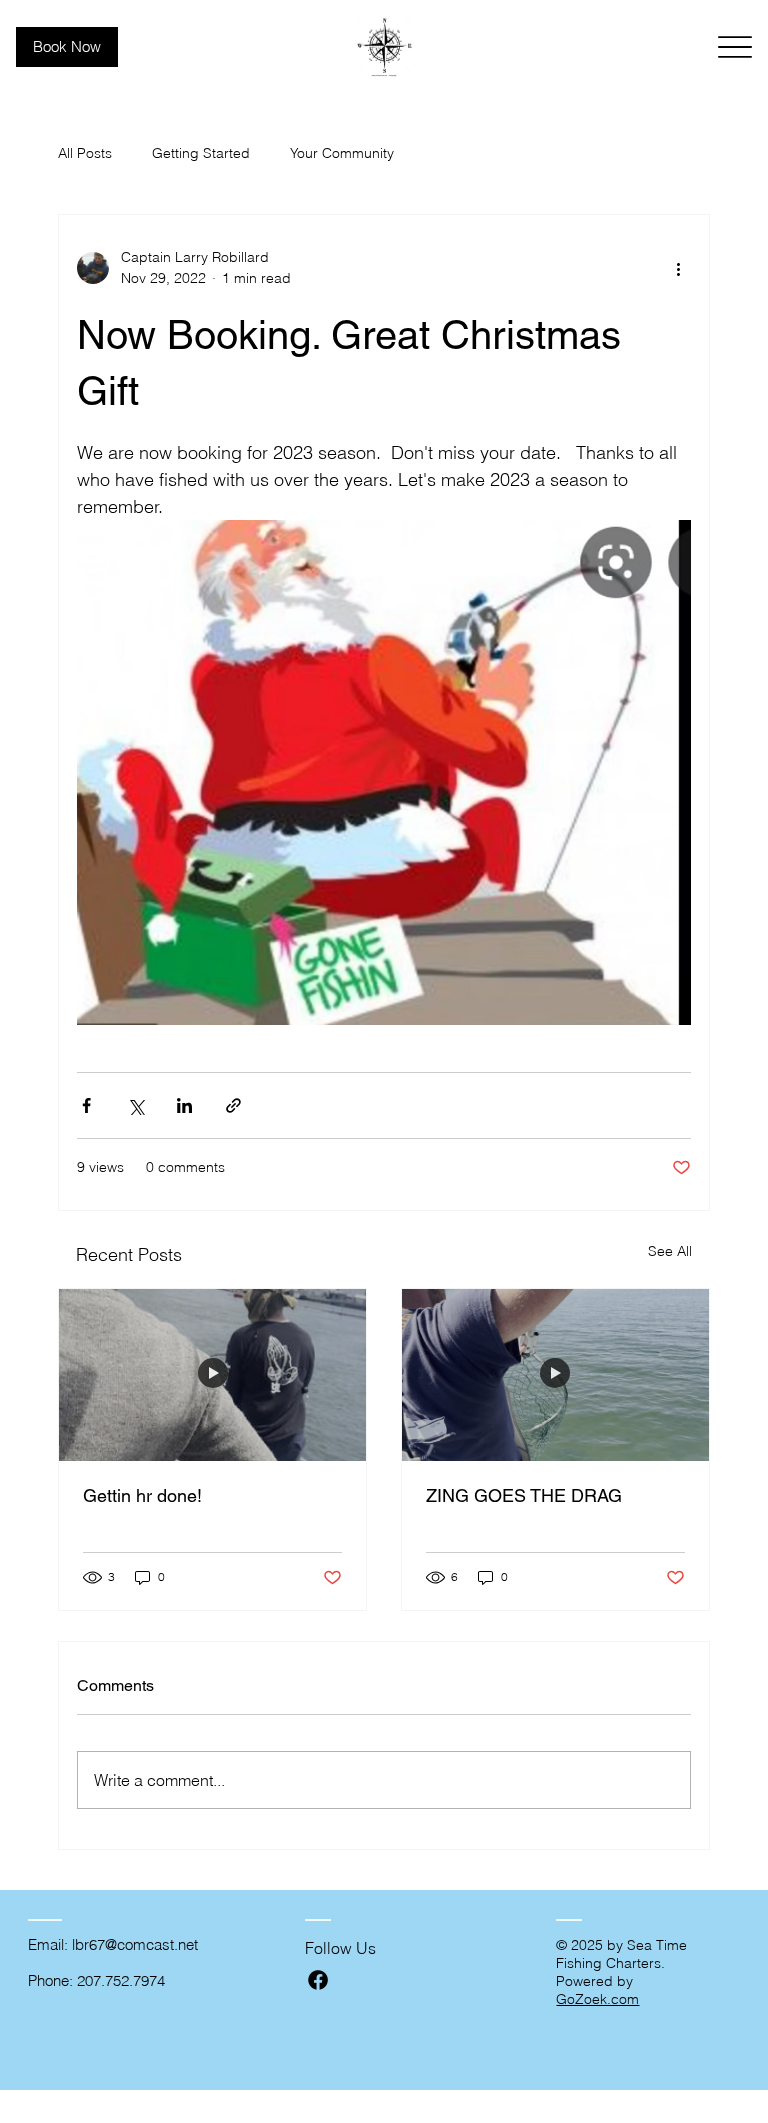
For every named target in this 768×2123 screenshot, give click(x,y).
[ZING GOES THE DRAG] (555, 1375)
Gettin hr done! (142, 1495)
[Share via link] (233, 1105)
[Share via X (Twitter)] (135, 1105)
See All (670, 1251)
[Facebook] (318, 1980)
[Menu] (735, 47)
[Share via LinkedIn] (184, 1105)
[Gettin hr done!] (212, 1375)
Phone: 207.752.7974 (96, 1980)
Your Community (342, 153)
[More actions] (679, 268)
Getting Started (201, 153)
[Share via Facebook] (86, 1105)
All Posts (85, 153)
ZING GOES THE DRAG (524, 1495)
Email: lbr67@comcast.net (113, 1944)
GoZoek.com (597, 1999)
